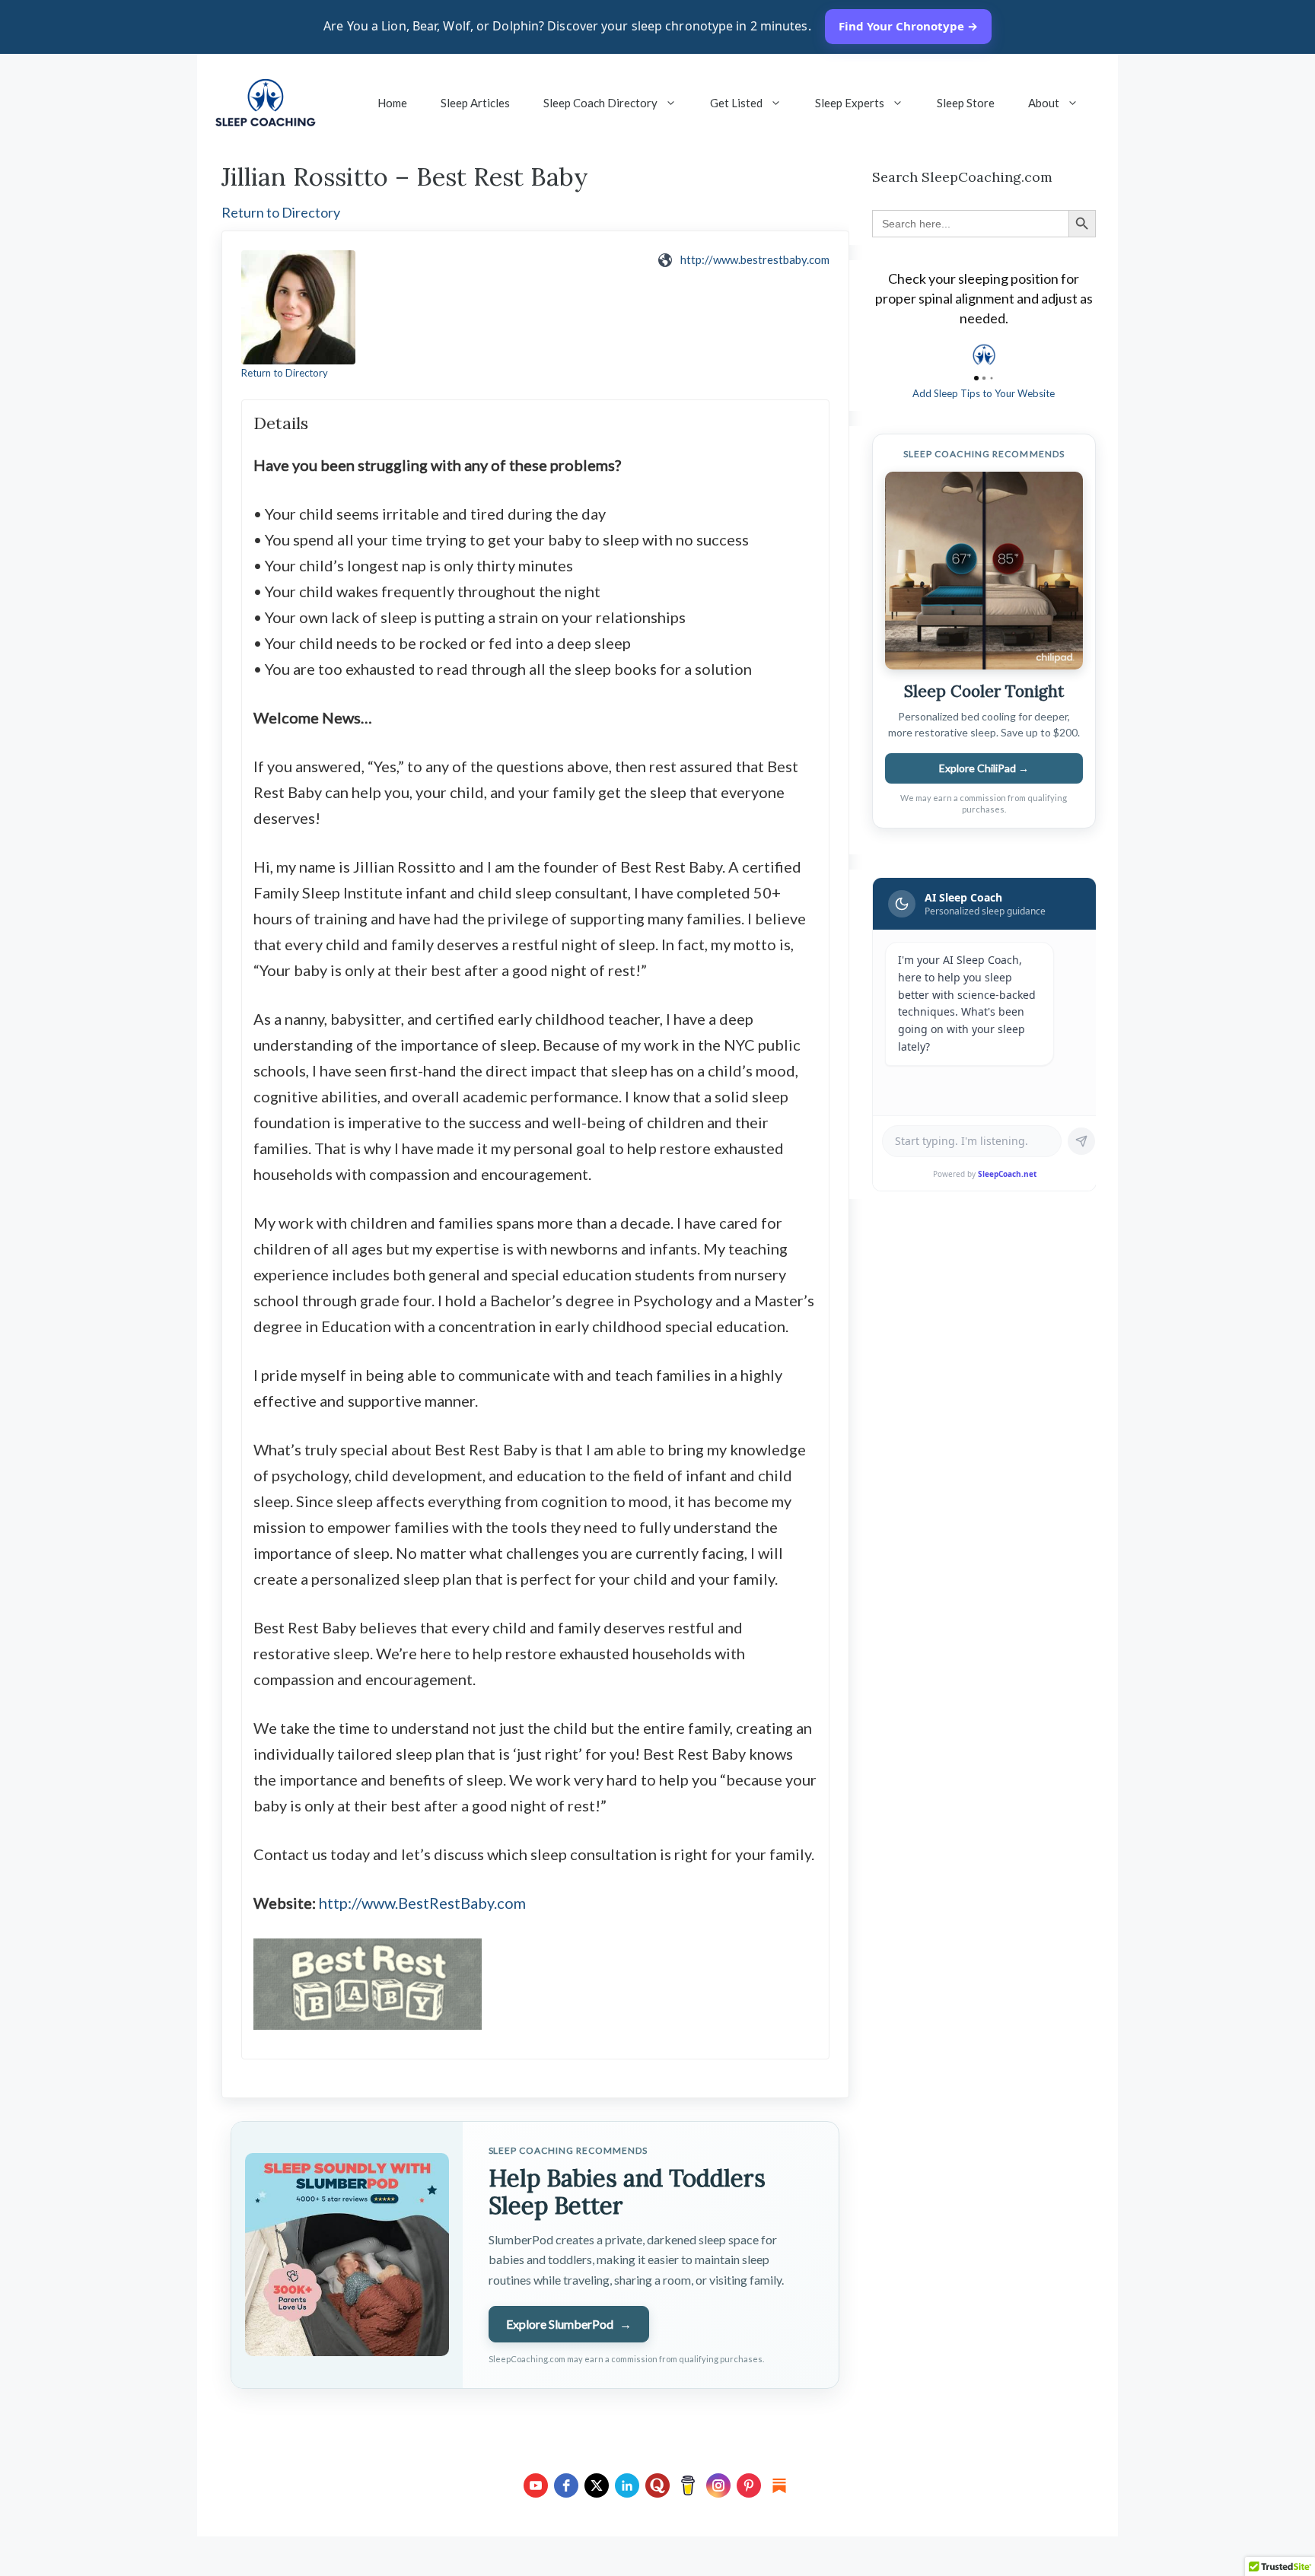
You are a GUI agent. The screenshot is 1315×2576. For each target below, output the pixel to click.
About (1044, 103)
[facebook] (566, 2485)
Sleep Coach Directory (600, 103)
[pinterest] (749, 2485)
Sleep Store (966, 103)
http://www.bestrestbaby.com (755, 259)
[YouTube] (536, 2485)
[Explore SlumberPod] (347, 2255)
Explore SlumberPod (569, 2324)
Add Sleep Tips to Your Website (984, 393)
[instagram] (718, 2485)
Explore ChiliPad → (984, 768)
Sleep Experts (850, 103)
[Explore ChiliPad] (984, 571)
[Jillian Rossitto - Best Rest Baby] (298, 307)
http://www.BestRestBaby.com (422, 1903)
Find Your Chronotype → (908, 26)
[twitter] (597, 2485)
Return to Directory (281, 212)
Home (392, 103)
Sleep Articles (475, 103)
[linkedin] (627, 2485)
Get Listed (736, 103)
